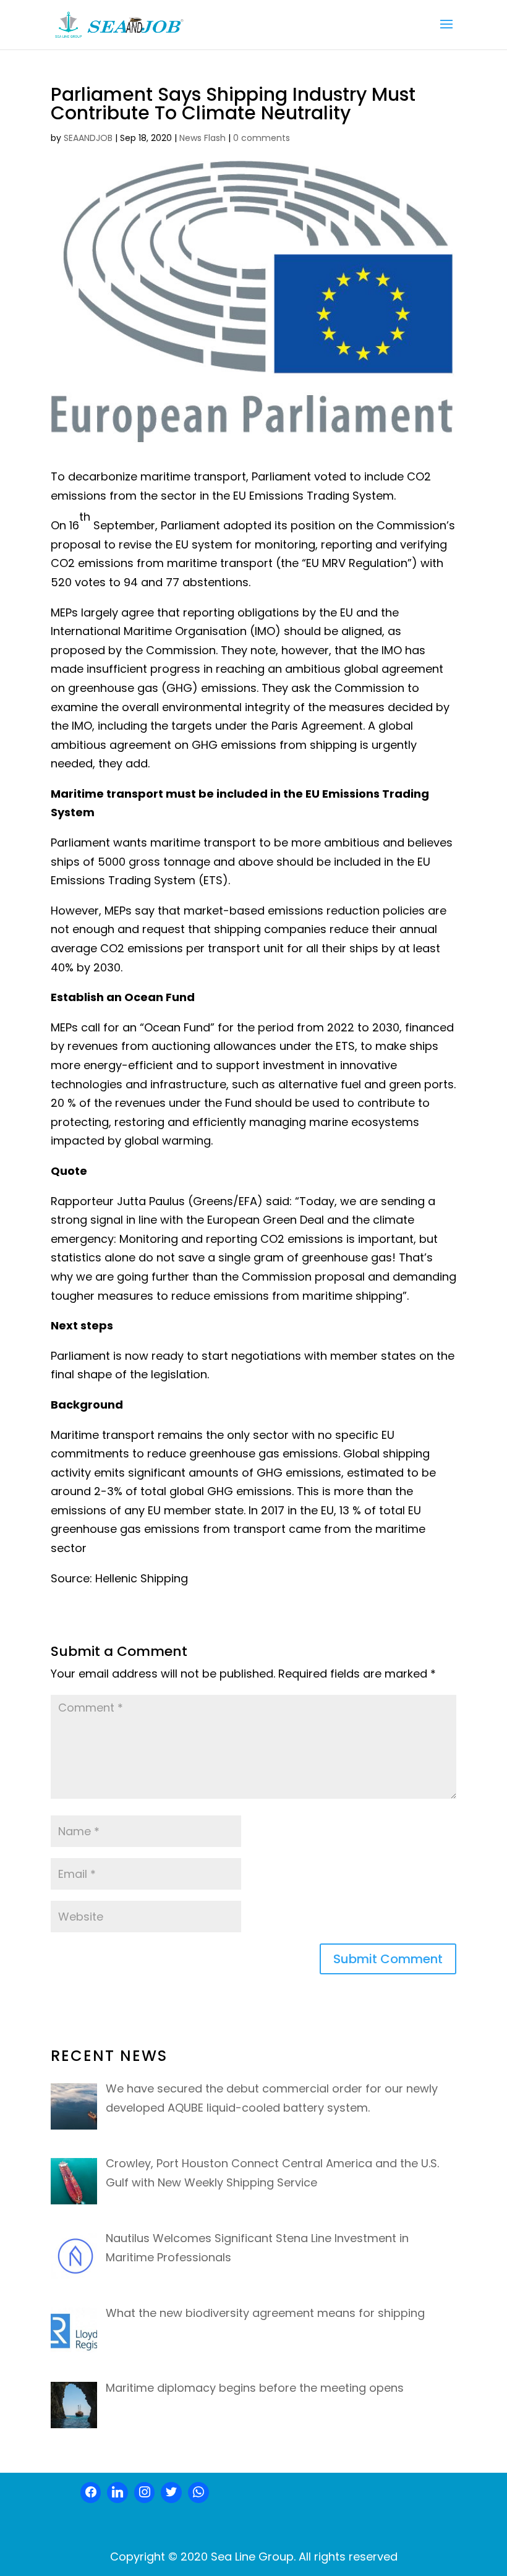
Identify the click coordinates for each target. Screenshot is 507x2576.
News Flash (202, 138)
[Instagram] (145, 2493)
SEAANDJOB (88, 138)
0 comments (262, 138)
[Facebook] (91, 2493)
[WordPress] (171, 2493)
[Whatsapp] (198, 2493)
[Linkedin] (117, 2493)
